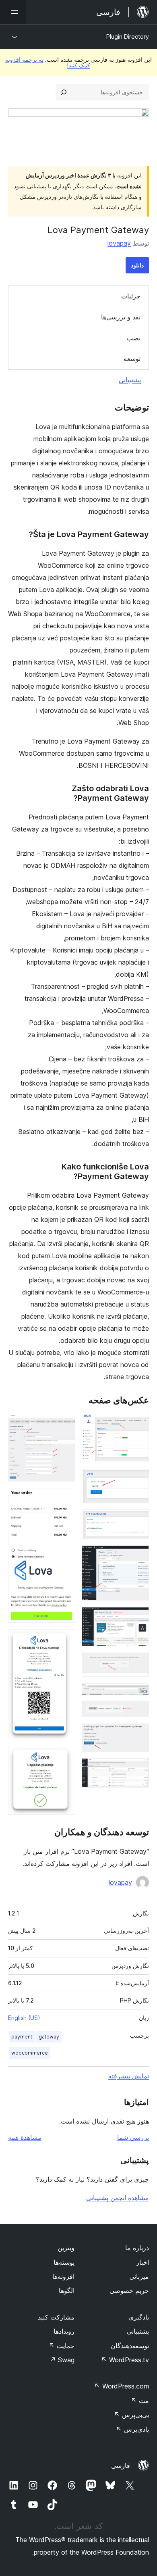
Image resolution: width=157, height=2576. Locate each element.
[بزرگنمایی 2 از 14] (138, 1479)
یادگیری (139, 2317)
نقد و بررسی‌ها (121, 317)
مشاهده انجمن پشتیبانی (118, 2198)
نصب (134, 338)
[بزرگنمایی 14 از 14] (64, 1757)
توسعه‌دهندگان (130, 2346)
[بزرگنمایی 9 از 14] (138, 1734)
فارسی (121, 2466)
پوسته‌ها (64, 2262)
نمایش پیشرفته (129, 2076)
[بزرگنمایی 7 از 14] (138, 1694)
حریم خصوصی (129, 2290)
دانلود (137, 265)
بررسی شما (133, 2137)
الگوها (67, 2290)
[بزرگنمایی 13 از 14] (64, 1640)
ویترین (66, 2248)
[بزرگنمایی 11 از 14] (64, 1425)
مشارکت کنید (56, 2317)
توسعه (132, 358)
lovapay (119, 243)
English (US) (24, 2018)
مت (140, 2401)
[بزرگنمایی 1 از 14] (138, 1425)
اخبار (143, 2262)
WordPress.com (122, 2386)
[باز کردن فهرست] (13, 12)
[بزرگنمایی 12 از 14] (64, 1499)
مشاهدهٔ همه (25, 2137)
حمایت (62, 2346)
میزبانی (139, 2276)
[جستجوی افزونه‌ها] (64, 92)
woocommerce (30, 2053)
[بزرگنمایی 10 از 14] (138, 1769)
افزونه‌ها (63, 2276)
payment (22, 2037)
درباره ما (137, 2248)
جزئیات (131, 296)
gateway (49, 2037)
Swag (62, 2360)
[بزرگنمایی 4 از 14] (138, 1556)
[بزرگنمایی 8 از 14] (138, 1712)
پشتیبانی (130, 380)
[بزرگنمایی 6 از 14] (138, 1663)
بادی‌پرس (132, 2429)
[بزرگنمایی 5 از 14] (138, 1618)
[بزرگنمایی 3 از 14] (138, 1520)
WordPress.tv (125, 2360)
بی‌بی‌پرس (131, 2415)
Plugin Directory (128, 36)
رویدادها (64, 2331)
